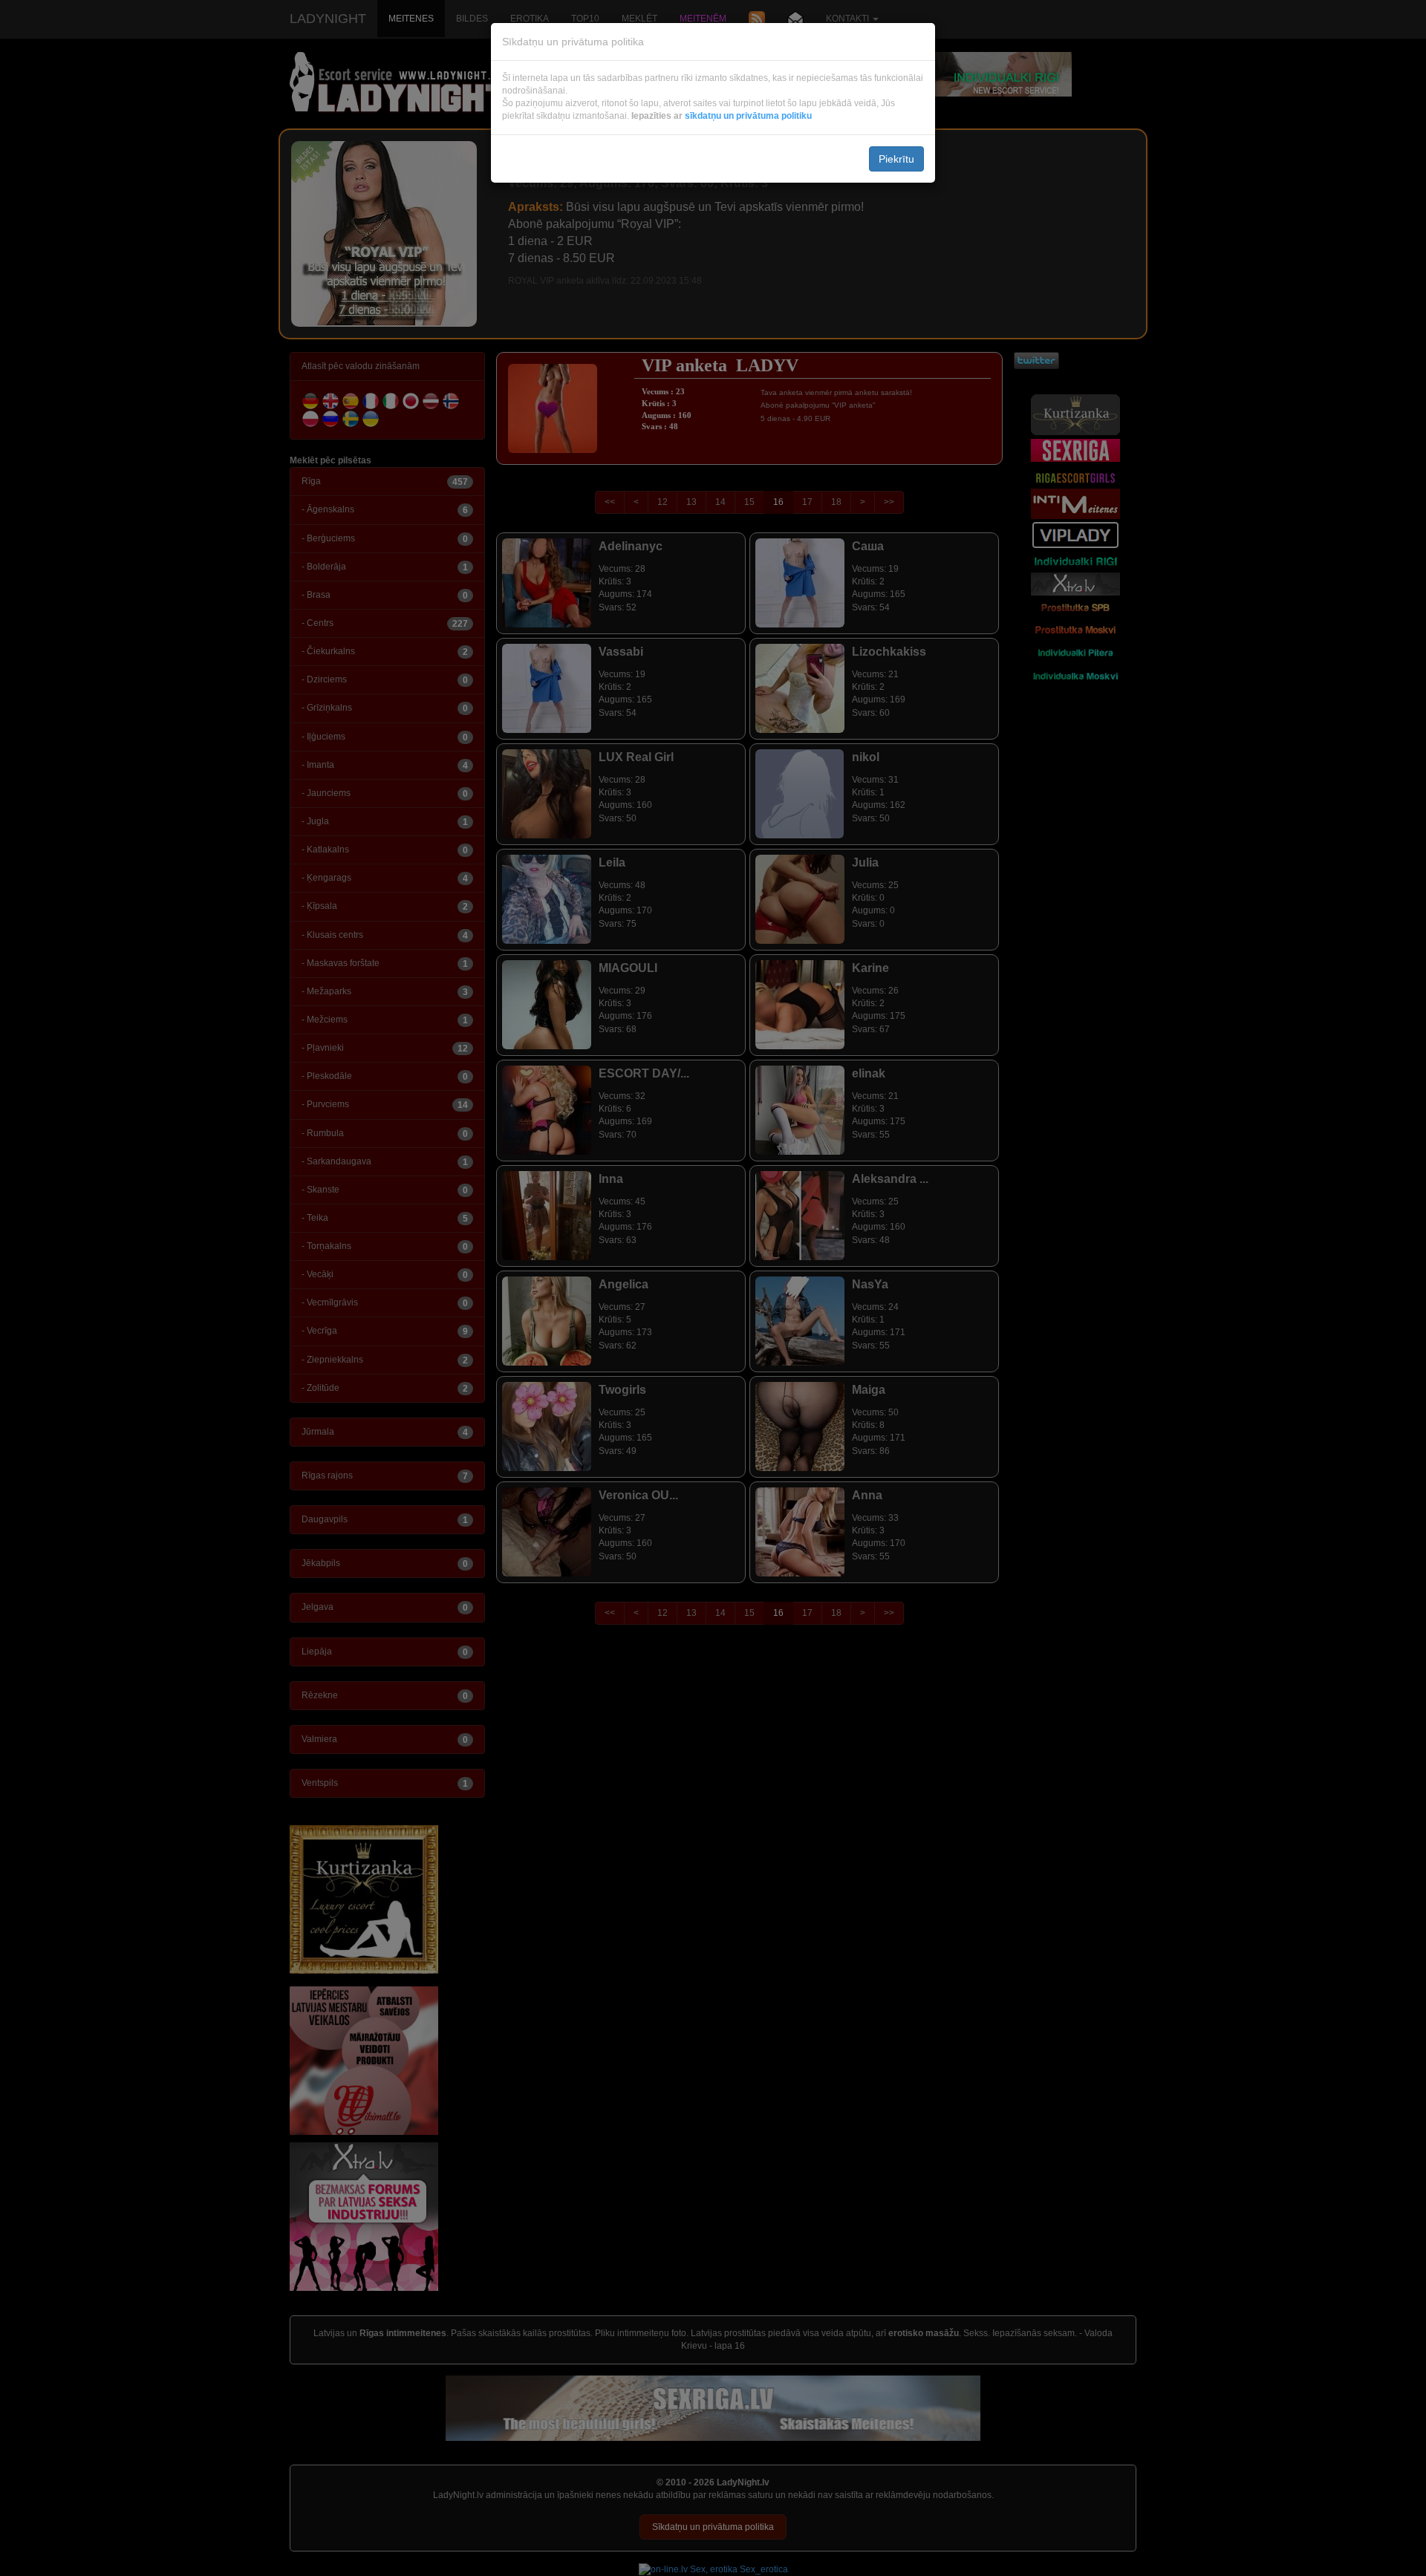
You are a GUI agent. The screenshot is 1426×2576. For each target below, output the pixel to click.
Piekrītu (896, 159)
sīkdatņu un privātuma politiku (748, 116)
